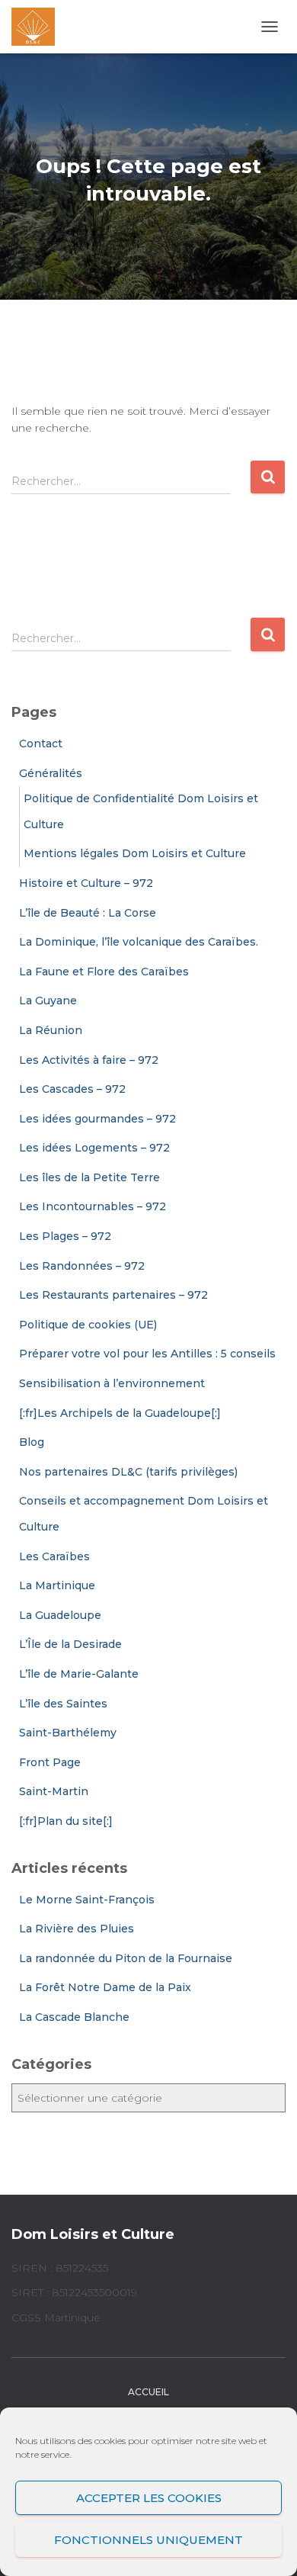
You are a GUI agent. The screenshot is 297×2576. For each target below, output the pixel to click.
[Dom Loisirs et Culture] (39, 27)
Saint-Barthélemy (68, 1733)
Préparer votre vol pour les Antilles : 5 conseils (147, 1354)
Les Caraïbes (54, 1556)
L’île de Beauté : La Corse (88, 913)
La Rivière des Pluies (77, 1929)
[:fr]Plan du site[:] (66, 1821)
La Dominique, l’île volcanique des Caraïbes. (139, 942)
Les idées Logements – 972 (94, 1148)
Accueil (148, 2392)
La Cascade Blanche (74, 2017)
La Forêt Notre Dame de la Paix (105, 1987)
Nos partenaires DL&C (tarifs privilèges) (128, 1472)
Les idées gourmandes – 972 (97, 1119)
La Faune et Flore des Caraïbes (104, 972)
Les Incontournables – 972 (93, 1206)
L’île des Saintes (63, 1704)
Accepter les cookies (149, 2498)
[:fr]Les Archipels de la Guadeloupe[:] (120, 1413)
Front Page (50, 1762)
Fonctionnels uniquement (148, 2540)
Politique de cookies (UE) (88, 1325)
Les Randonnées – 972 (82, 1266)
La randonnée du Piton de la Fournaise (126, 1958)
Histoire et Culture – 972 (86, 883)
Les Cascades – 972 (72, 1089)
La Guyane (48, 1001)
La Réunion (51, 1030)
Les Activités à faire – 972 (89, 1060)
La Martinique (57, 1585)
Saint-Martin (54, 1791)
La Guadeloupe (60, 1615)
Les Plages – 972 (65, 1236)
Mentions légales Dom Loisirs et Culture (135, 853)
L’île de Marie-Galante (79, 1674)
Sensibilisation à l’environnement (112, 1383)
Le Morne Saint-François (87, 1900)
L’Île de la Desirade (70, 1644)
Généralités (51, 773)
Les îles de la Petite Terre (89, 1177)
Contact (41, 744)
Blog (32, 1442)
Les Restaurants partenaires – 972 (113, 1295)
